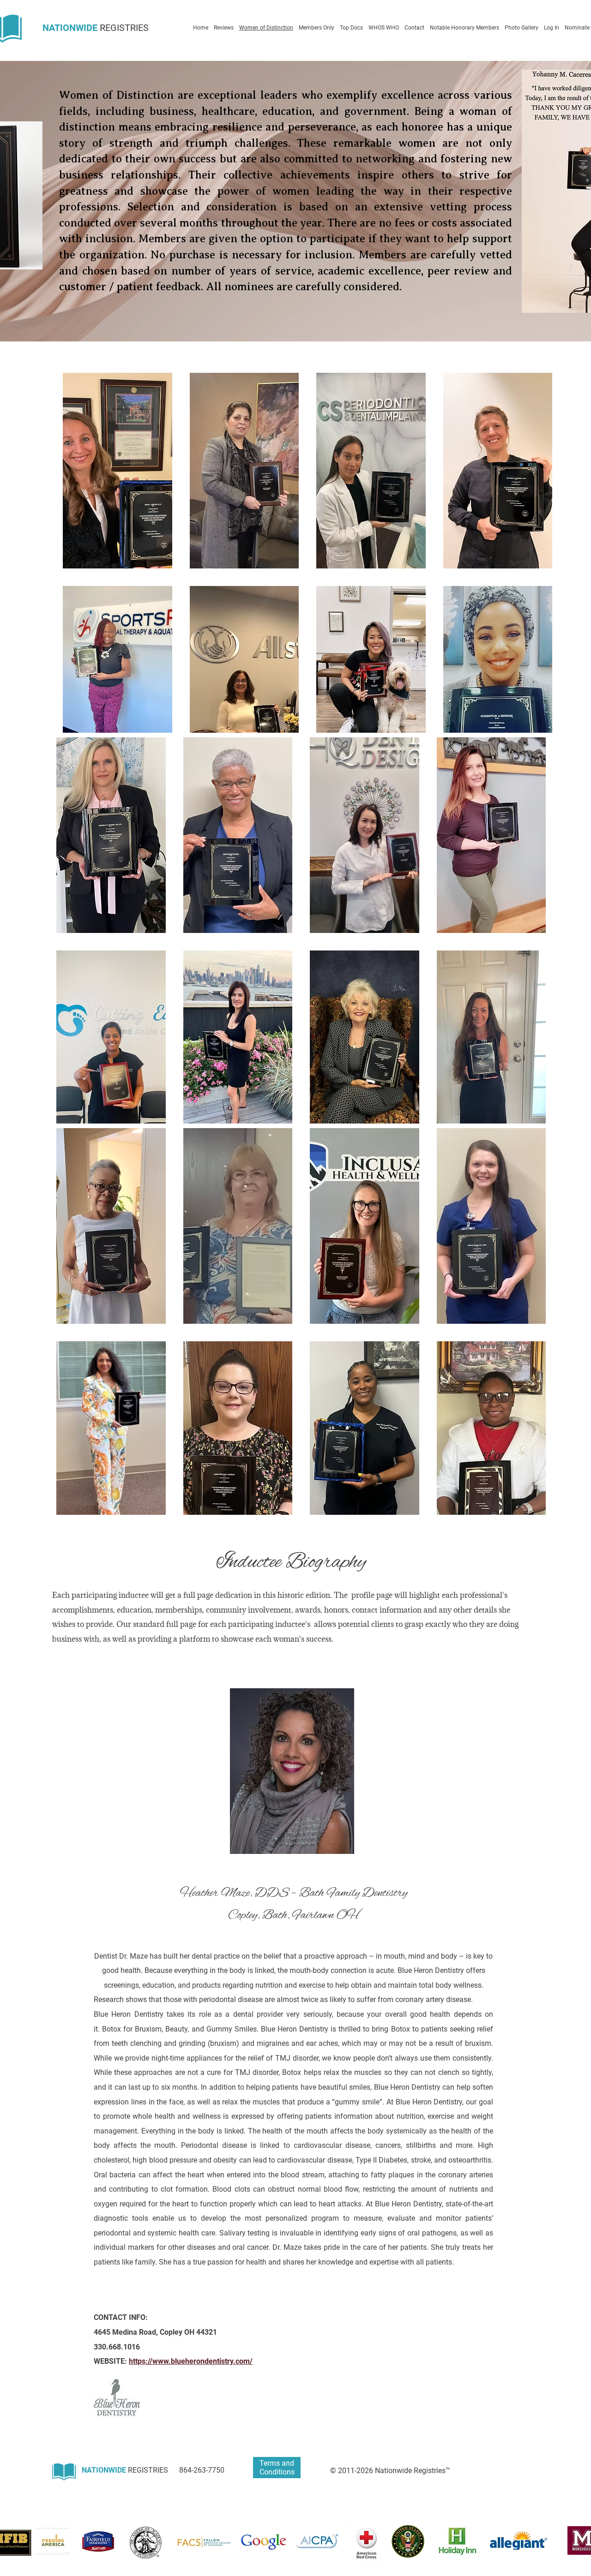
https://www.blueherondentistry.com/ (191, 2361)
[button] (118, 471)
